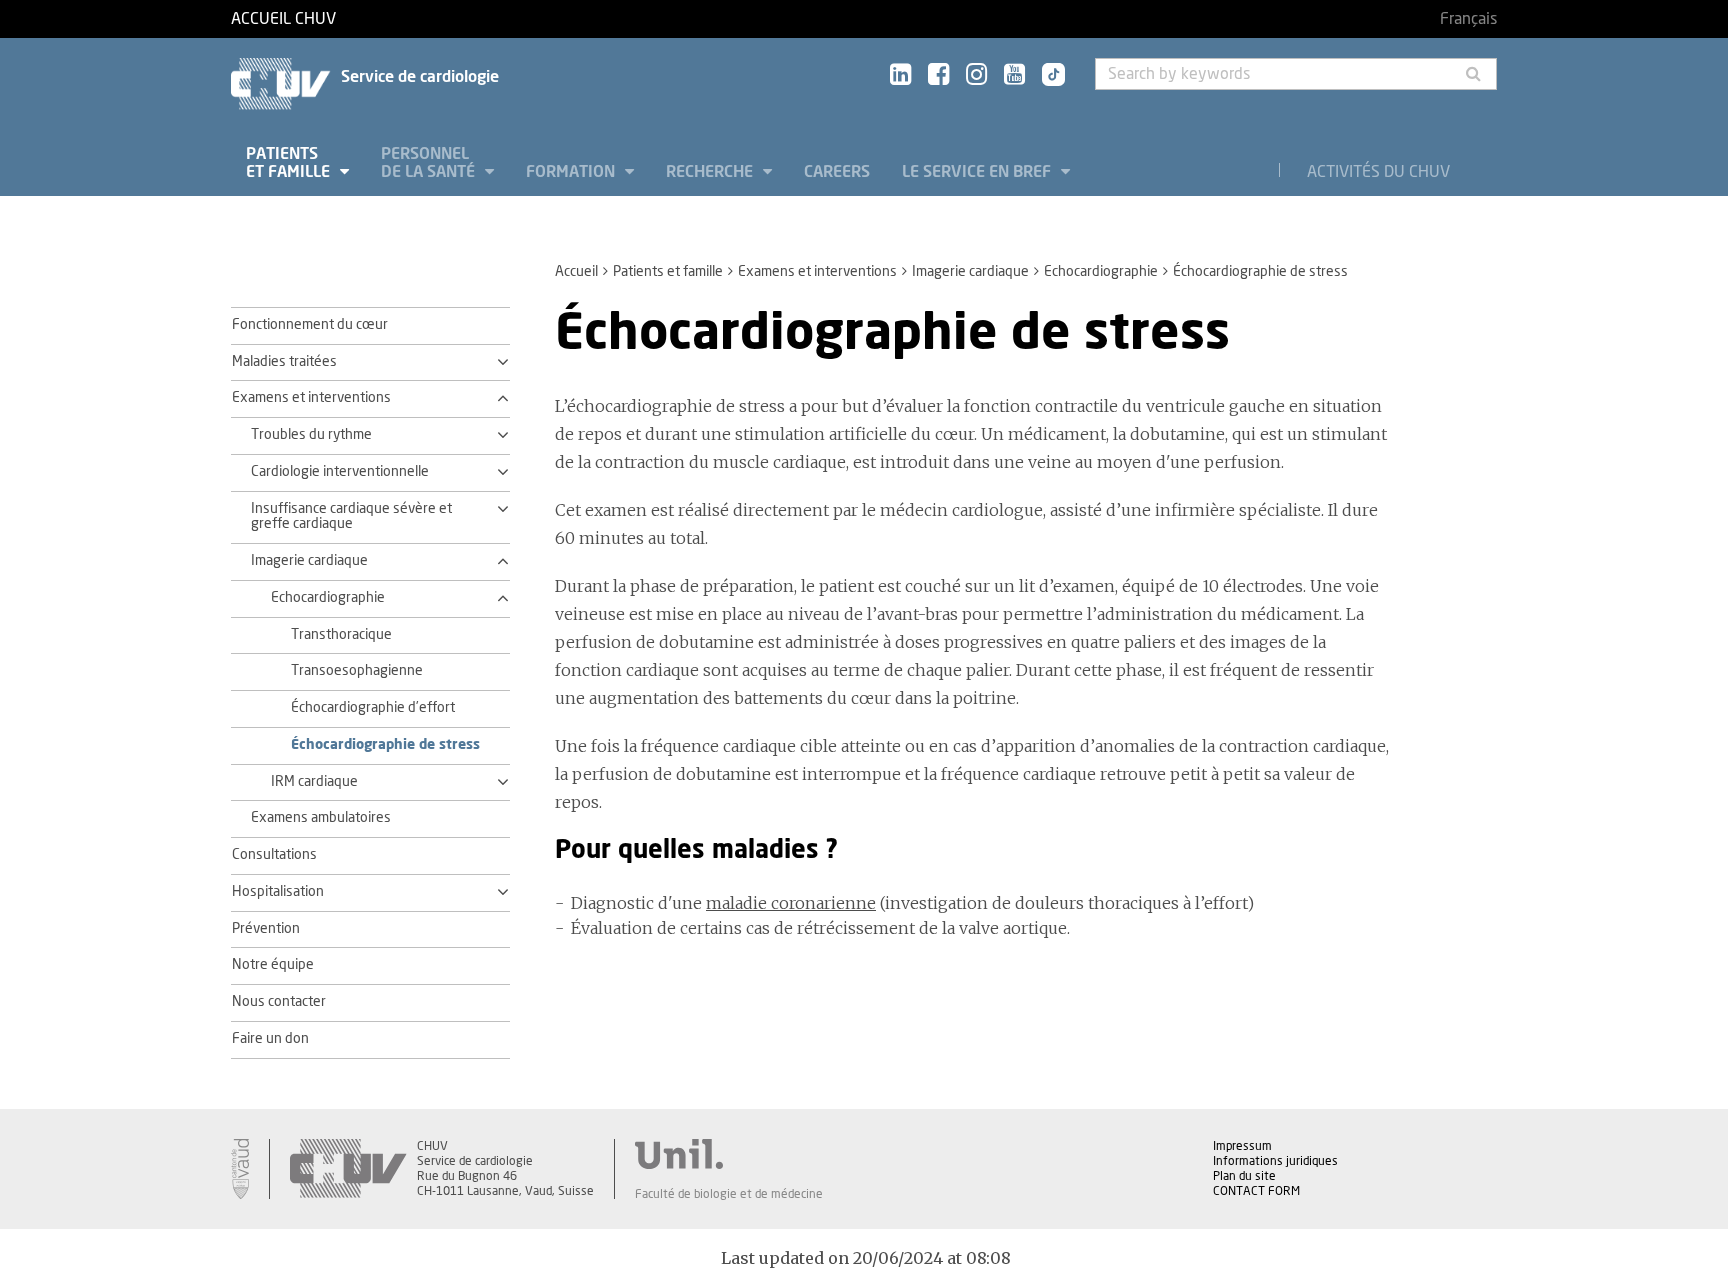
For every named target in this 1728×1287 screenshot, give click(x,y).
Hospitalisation (278, 892)
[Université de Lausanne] (729, 1154)
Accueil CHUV (283, 19)
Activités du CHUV (1378, 172)
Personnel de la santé (430, 163)
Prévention (266, 929)
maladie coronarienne (791, 903)
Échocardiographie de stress (385, 745)
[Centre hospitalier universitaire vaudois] (348, 1169)
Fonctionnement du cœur (310, 325)
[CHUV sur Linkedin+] (900, 75)
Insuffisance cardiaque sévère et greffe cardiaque (351, 517)
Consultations (274, 855)
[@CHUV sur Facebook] (938, 75)
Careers (837, 172)
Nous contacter (279, 1002)
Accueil (576, 272)
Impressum (1242, 1146)
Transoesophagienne (357, 671)
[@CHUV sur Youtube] (1014, 75)
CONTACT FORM (1256, 1191)
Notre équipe (273, 965)
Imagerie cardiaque (970, 272)
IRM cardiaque (314, 782)
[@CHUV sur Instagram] (976, 75)
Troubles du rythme (311, 435)
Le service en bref (978, 172)
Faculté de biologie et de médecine (729, 1194)
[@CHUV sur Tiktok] (1047, 76)
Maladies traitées (284, 362)
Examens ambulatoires (321, 818)
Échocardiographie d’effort (373, 708)
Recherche (711, 172)
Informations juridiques (1275, 1161)
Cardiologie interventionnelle (340, 472)
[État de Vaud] (240, 1169)
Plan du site (1244, 1176)
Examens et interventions (817, 272)
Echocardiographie (1101, 272)
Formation (572, 172)
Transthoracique (341, 635)
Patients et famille (290, 163)
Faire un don (270, 1039)
